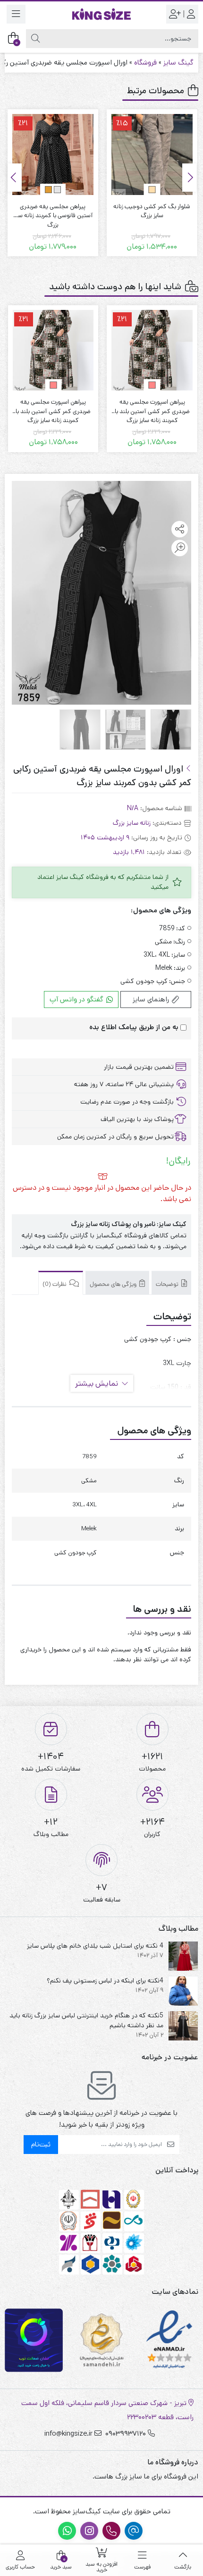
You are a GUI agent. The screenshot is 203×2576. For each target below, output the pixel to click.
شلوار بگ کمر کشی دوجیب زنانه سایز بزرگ (152, 211)
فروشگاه (145, 62)
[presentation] (189, 178)
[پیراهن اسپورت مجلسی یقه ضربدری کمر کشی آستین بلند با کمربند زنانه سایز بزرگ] (152, 350)
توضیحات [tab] (168, 1284)
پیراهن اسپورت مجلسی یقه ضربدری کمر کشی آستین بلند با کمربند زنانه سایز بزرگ (152, 407)
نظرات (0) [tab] (55, 1284)
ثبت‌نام (41, 2144)
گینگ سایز (178, 62)
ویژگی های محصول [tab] (114, 1284)
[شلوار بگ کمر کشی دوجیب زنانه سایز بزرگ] (152, 154)
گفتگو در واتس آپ (77, 999)
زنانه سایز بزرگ (132, 823)
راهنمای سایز (152, 999)
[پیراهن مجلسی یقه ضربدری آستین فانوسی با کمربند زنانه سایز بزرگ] (53, 154)
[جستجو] (35, 39)
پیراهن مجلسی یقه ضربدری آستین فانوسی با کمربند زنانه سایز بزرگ (53, 211)
